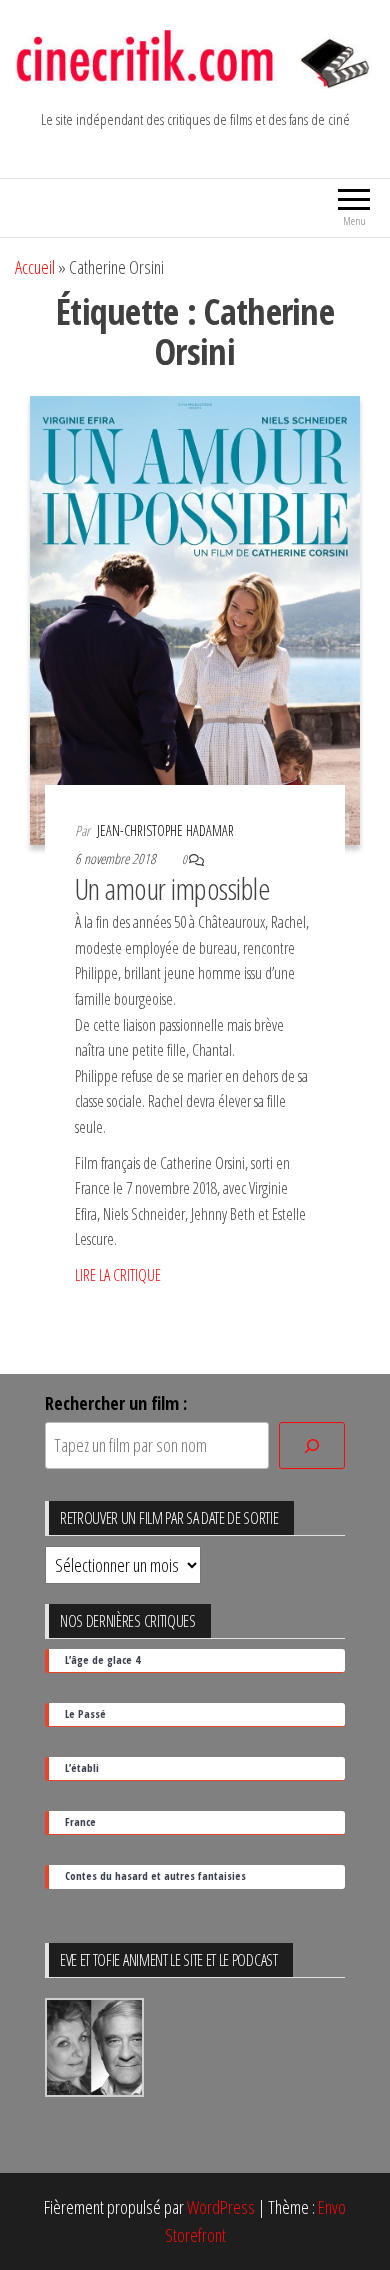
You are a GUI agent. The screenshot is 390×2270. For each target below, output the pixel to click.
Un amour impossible (172, 888)
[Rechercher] (312, 1445)
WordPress (221, 2207)
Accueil (35, 267)
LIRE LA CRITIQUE (118, 1275)
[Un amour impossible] (195, 618)
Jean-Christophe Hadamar (165, 830)
